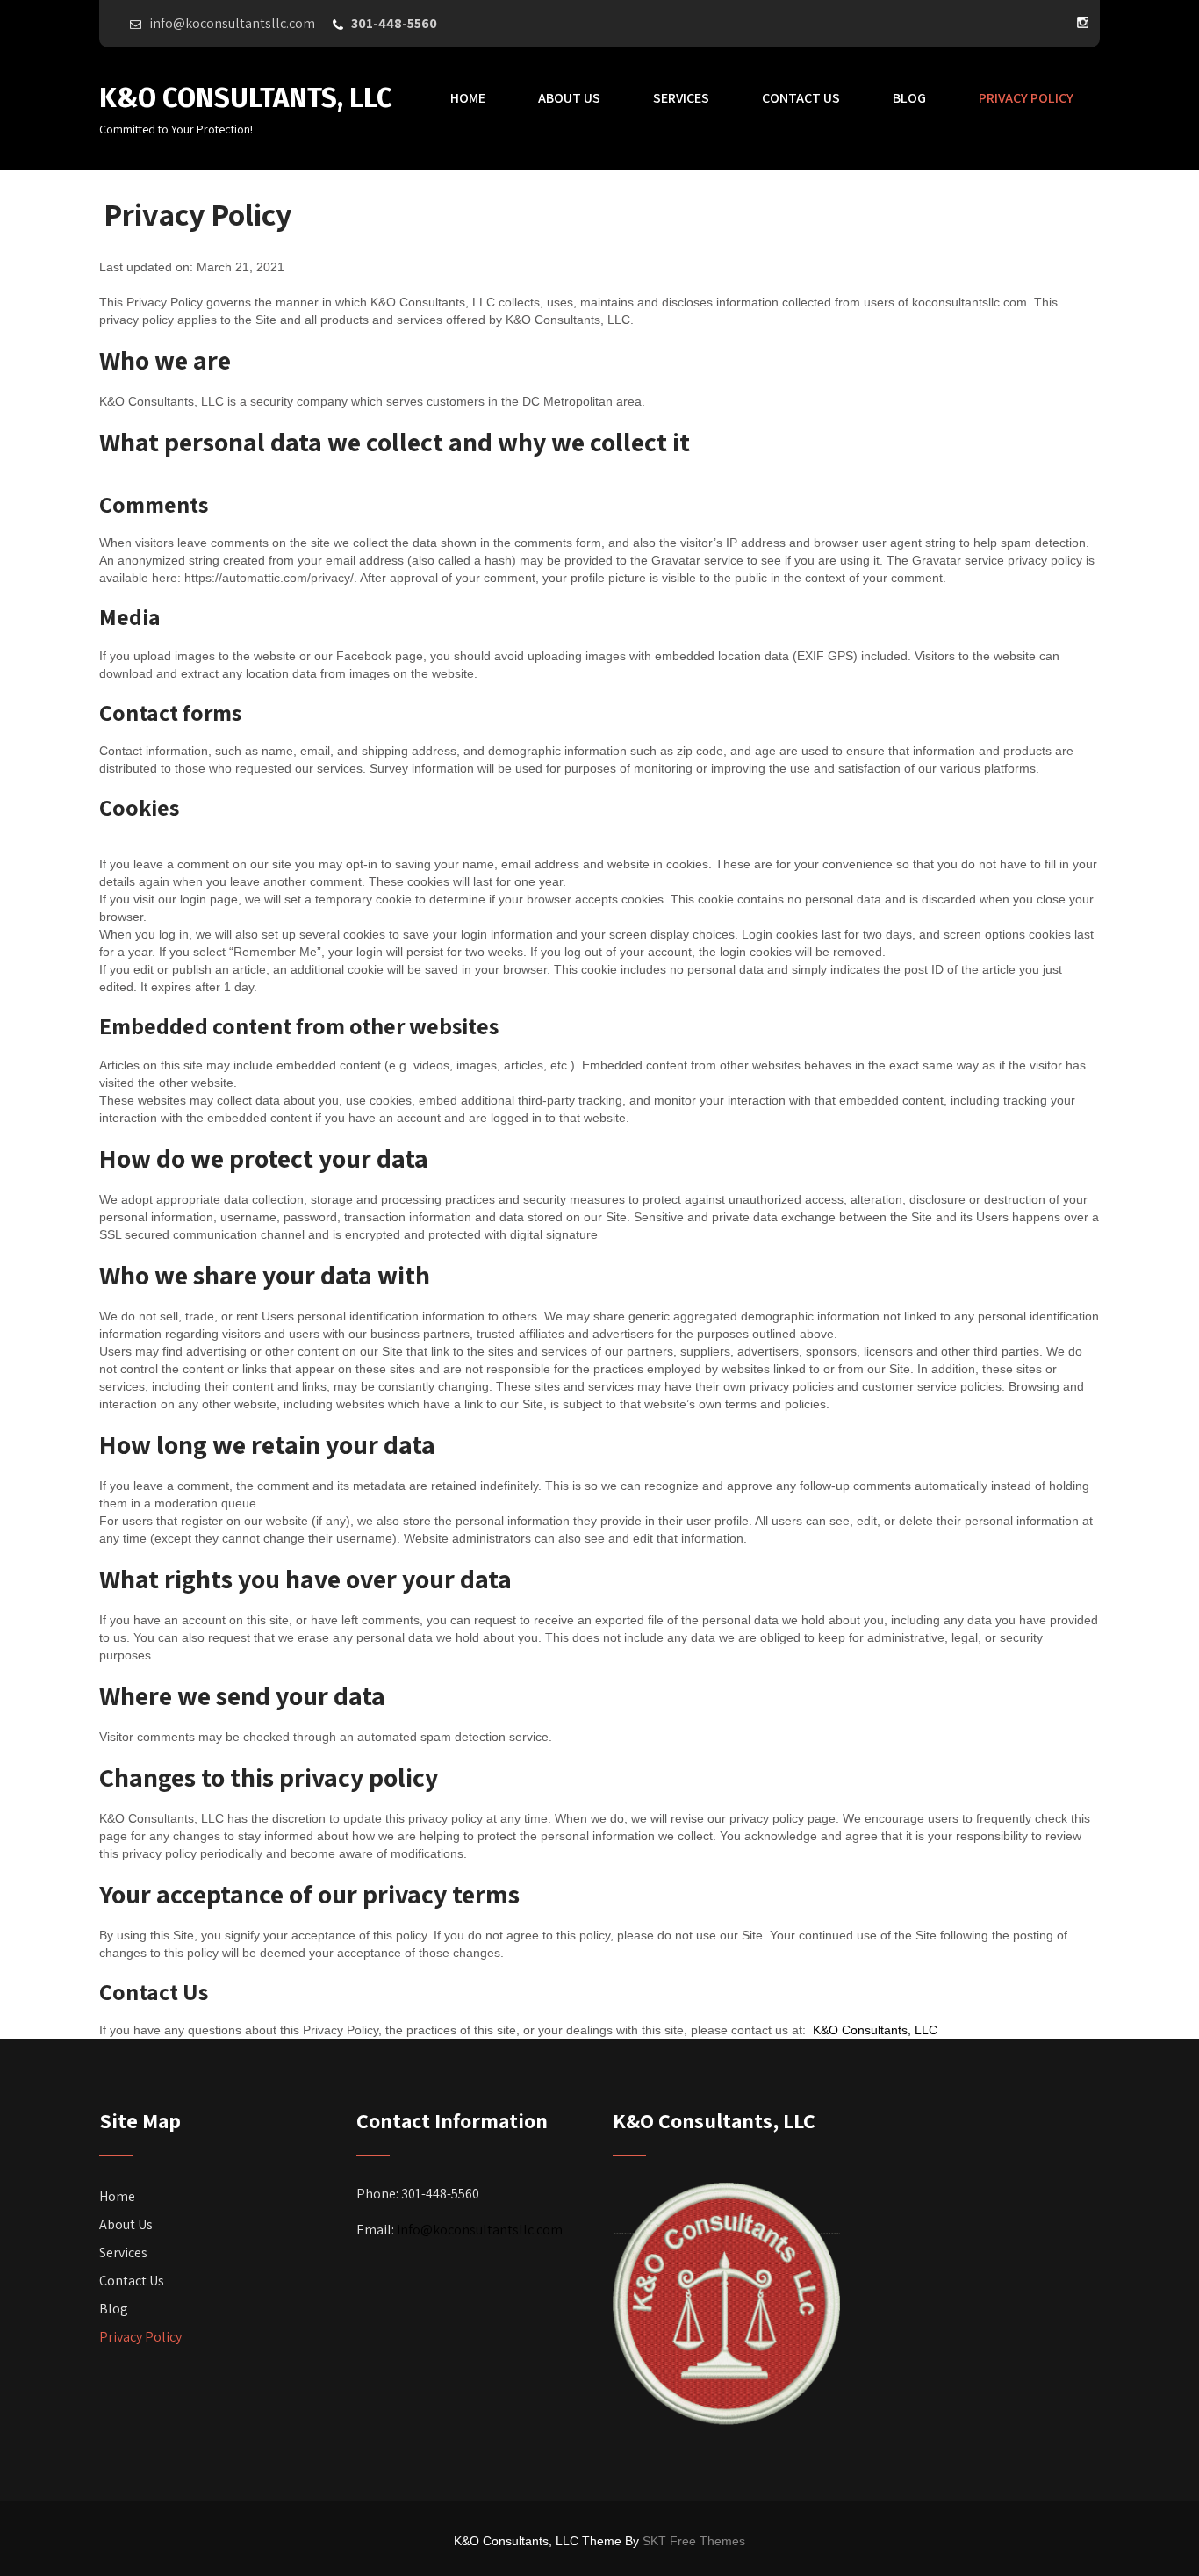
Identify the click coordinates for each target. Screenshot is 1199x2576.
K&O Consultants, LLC (873, 2030)
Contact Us (801, 98)
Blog (909, 98)
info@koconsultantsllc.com (480, 2230)
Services (681, 98)
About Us (569, 98)
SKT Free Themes (694, 2541)
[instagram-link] (1082, 22)
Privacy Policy (1026, 98)
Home (468, 98)
